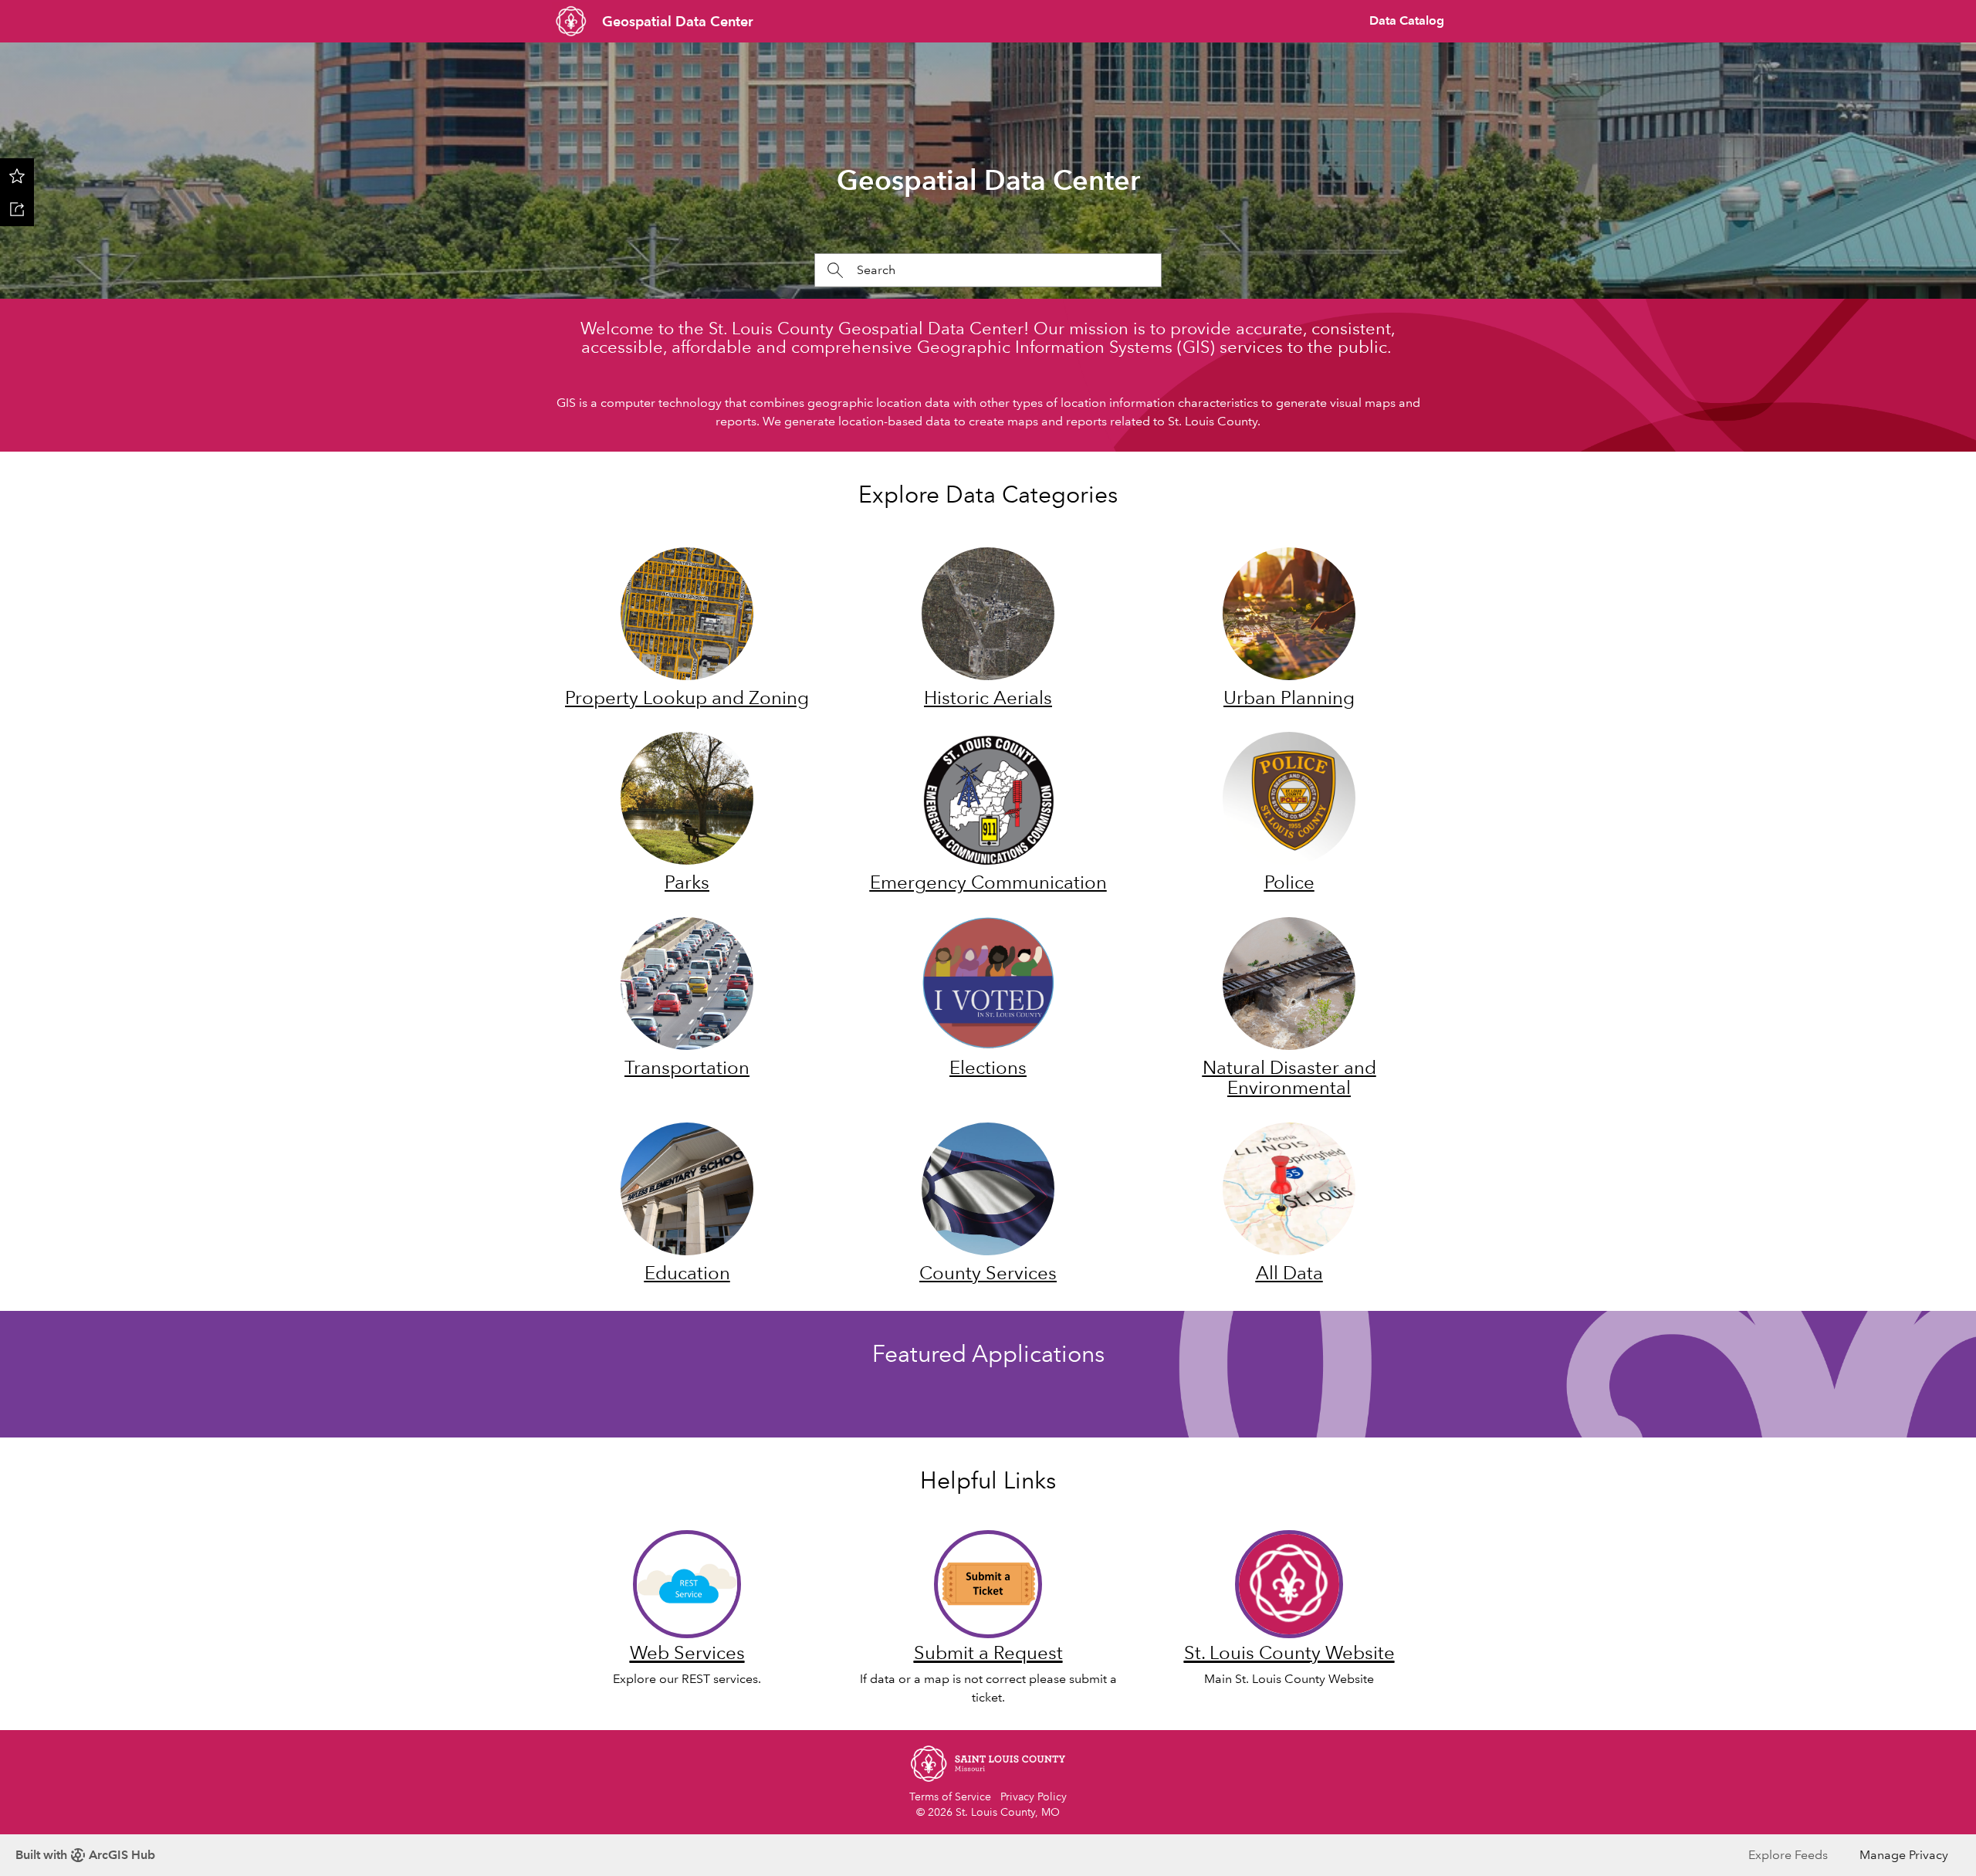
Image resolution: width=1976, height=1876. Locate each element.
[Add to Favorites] (17, 175)
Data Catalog (1407, 20)
